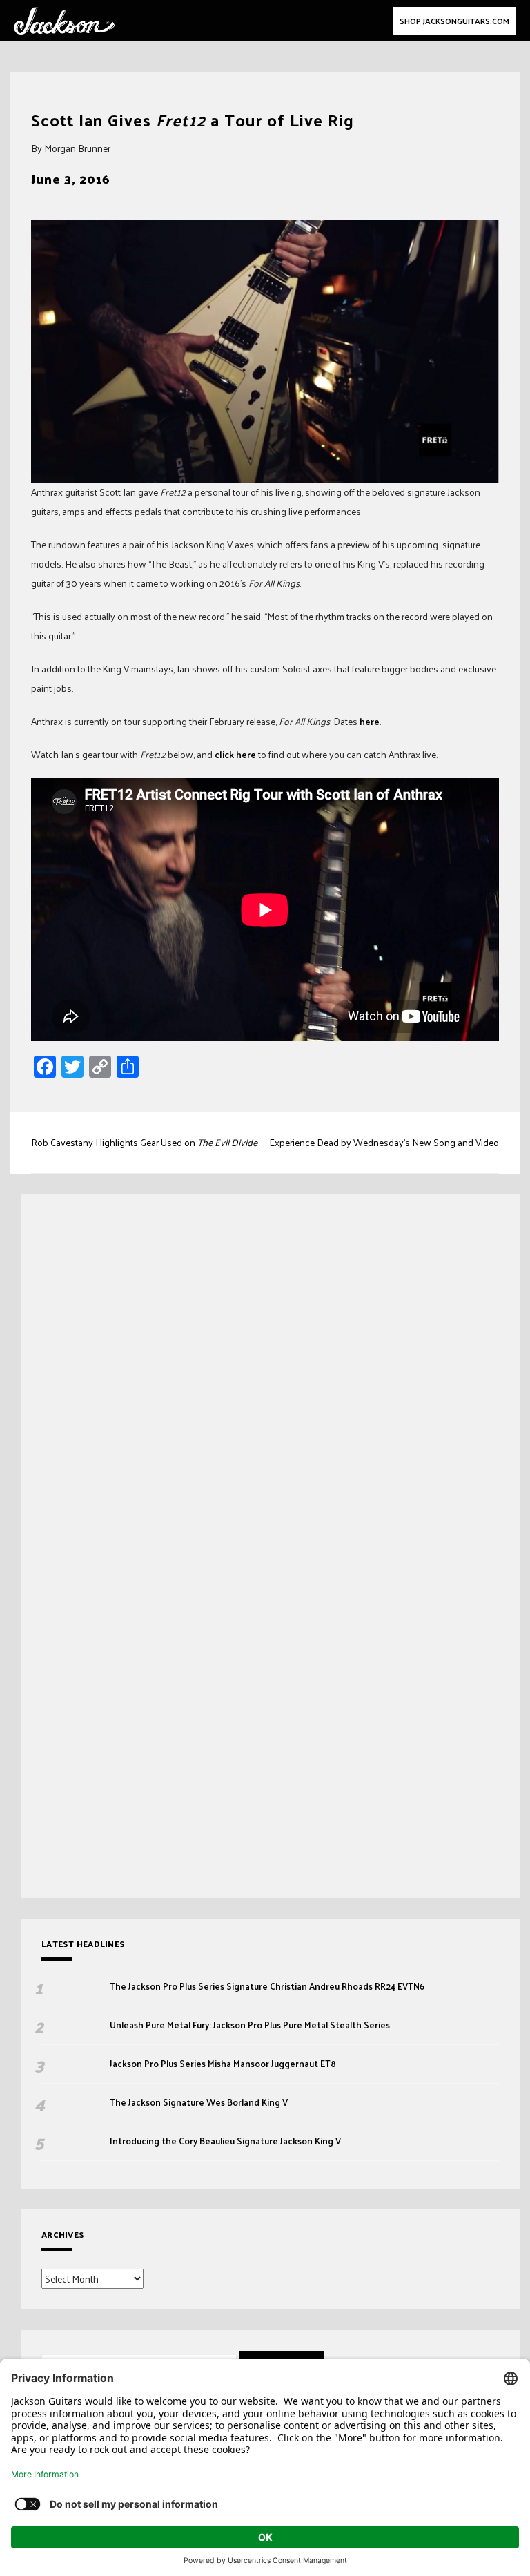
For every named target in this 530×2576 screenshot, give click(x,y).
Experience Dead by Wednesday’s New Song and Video (384, 1142)
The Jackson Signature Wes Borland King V (199, 2102)
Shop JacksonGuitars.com (454, 21)
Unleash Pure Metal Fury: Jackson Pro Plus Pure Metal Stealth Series (251, 2025)
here (370, 721)
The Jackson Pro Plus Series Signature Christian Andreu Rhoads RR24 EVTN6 (267, 1986)
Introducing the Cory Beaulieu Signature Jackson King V (225, 2141)
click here (235, 754)
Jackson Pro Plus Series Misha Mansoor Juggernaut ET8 (223, 2064)
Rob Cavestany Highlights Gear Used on (144, 1142)
